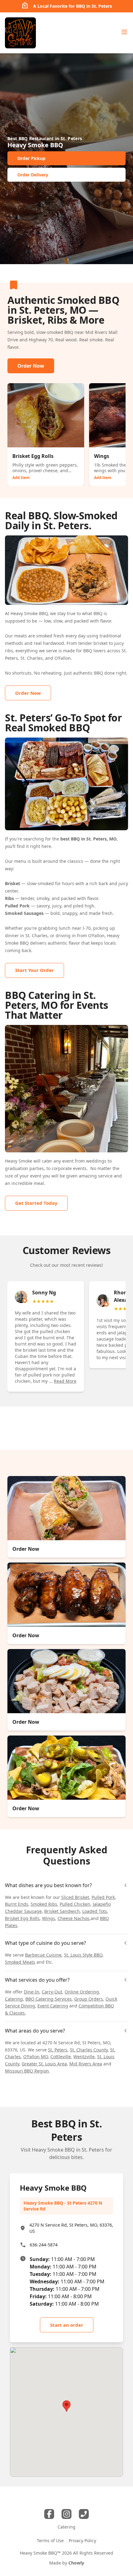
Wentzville (84, 2057)
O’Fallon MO (36, 2057)
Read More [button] (65, 1381)
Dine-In (32, 1992)
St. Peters (58, 2050)
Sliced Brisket (75, 1897)
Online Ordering (82, 1992)
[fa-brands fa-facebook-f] (49, 2514)
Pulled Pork (103, 1897)
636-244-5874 (44, 2245)
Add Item (21, 478)
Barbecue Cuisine (43, 1955)
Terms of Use (50, 2541)
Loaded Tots (95, 1911)
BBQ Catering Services (49, 1999)
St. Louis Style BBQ (83, 1955)
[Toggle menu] (124, 32)
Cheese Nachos (73, 1918)
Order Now (31, 366)
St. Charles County (89, 2050)
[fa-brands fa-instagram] (66, 2514)
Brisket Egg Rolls (22, 1918)
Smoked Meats (20, 1962)
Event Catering (53, 2006)
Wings (49, 1918)
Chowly (76, 2563)
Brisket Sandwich (62, 1911)
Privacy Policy (82, 2541)
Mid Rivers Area (86, 2064)
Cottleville (61, 2057)
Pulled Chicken (75, 1904)
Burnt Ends (17, 1904)
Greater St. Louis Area (44, 2064)
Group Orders (89, 1999)
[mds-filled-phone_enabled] (84, 2514)
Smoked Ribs (44, 1904)
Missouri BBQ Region (27, 2071)
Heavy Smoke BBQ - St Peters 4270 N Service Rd (63, 2206)
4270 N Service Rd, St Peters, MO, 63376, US (71, 2228)
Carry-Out (52, 1992)
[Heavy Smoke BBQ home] (20, 33)
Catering (14, 1999)
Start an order (67, 2325)
